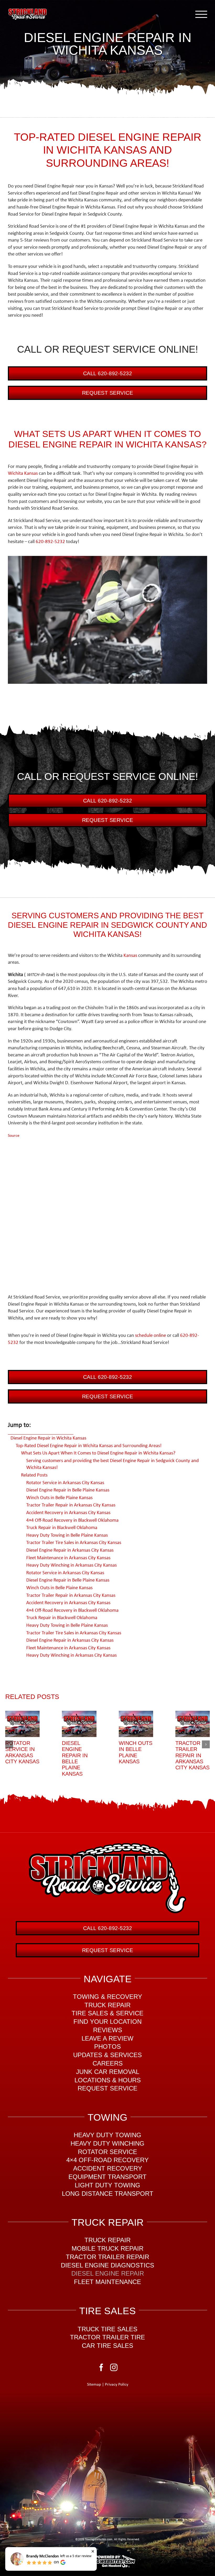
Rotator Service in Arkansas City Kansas (22, 1752)
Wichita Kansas (23, 474)
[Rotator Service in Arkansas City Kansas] (22, 1724)
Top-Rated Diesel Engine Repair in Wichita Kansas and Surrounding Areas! (89, 1446)
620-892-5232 (50, 542)
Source (14, 1136)
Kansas (130, 956)
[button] (9, 1744)
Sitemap (94, 2385)
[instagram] (114, 2368)
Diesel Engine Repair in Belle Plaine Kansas (75, 1758)
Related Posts (34, 1475)
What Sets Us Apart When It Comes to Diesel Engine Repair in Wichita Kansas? (98, 1453)
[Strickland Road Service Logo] (107, 1846)
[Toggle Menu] (201, 14)
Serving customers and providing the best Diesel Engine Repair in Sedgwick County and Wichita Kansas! (112, 1464)
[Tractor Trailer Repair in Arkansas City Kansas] (193, 1724)
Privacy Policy (117, 2385)
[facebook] (101, 2368)
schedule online (150, 1336)
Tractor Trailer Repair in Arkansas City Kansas (192, 1755)
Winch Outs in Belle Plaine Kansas (136, 1752)
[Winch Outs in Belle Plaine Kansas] (136, 1724)
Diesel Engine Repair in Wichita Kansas (48, 1438)
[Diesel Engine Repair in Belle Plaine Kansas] (79, 1724)
